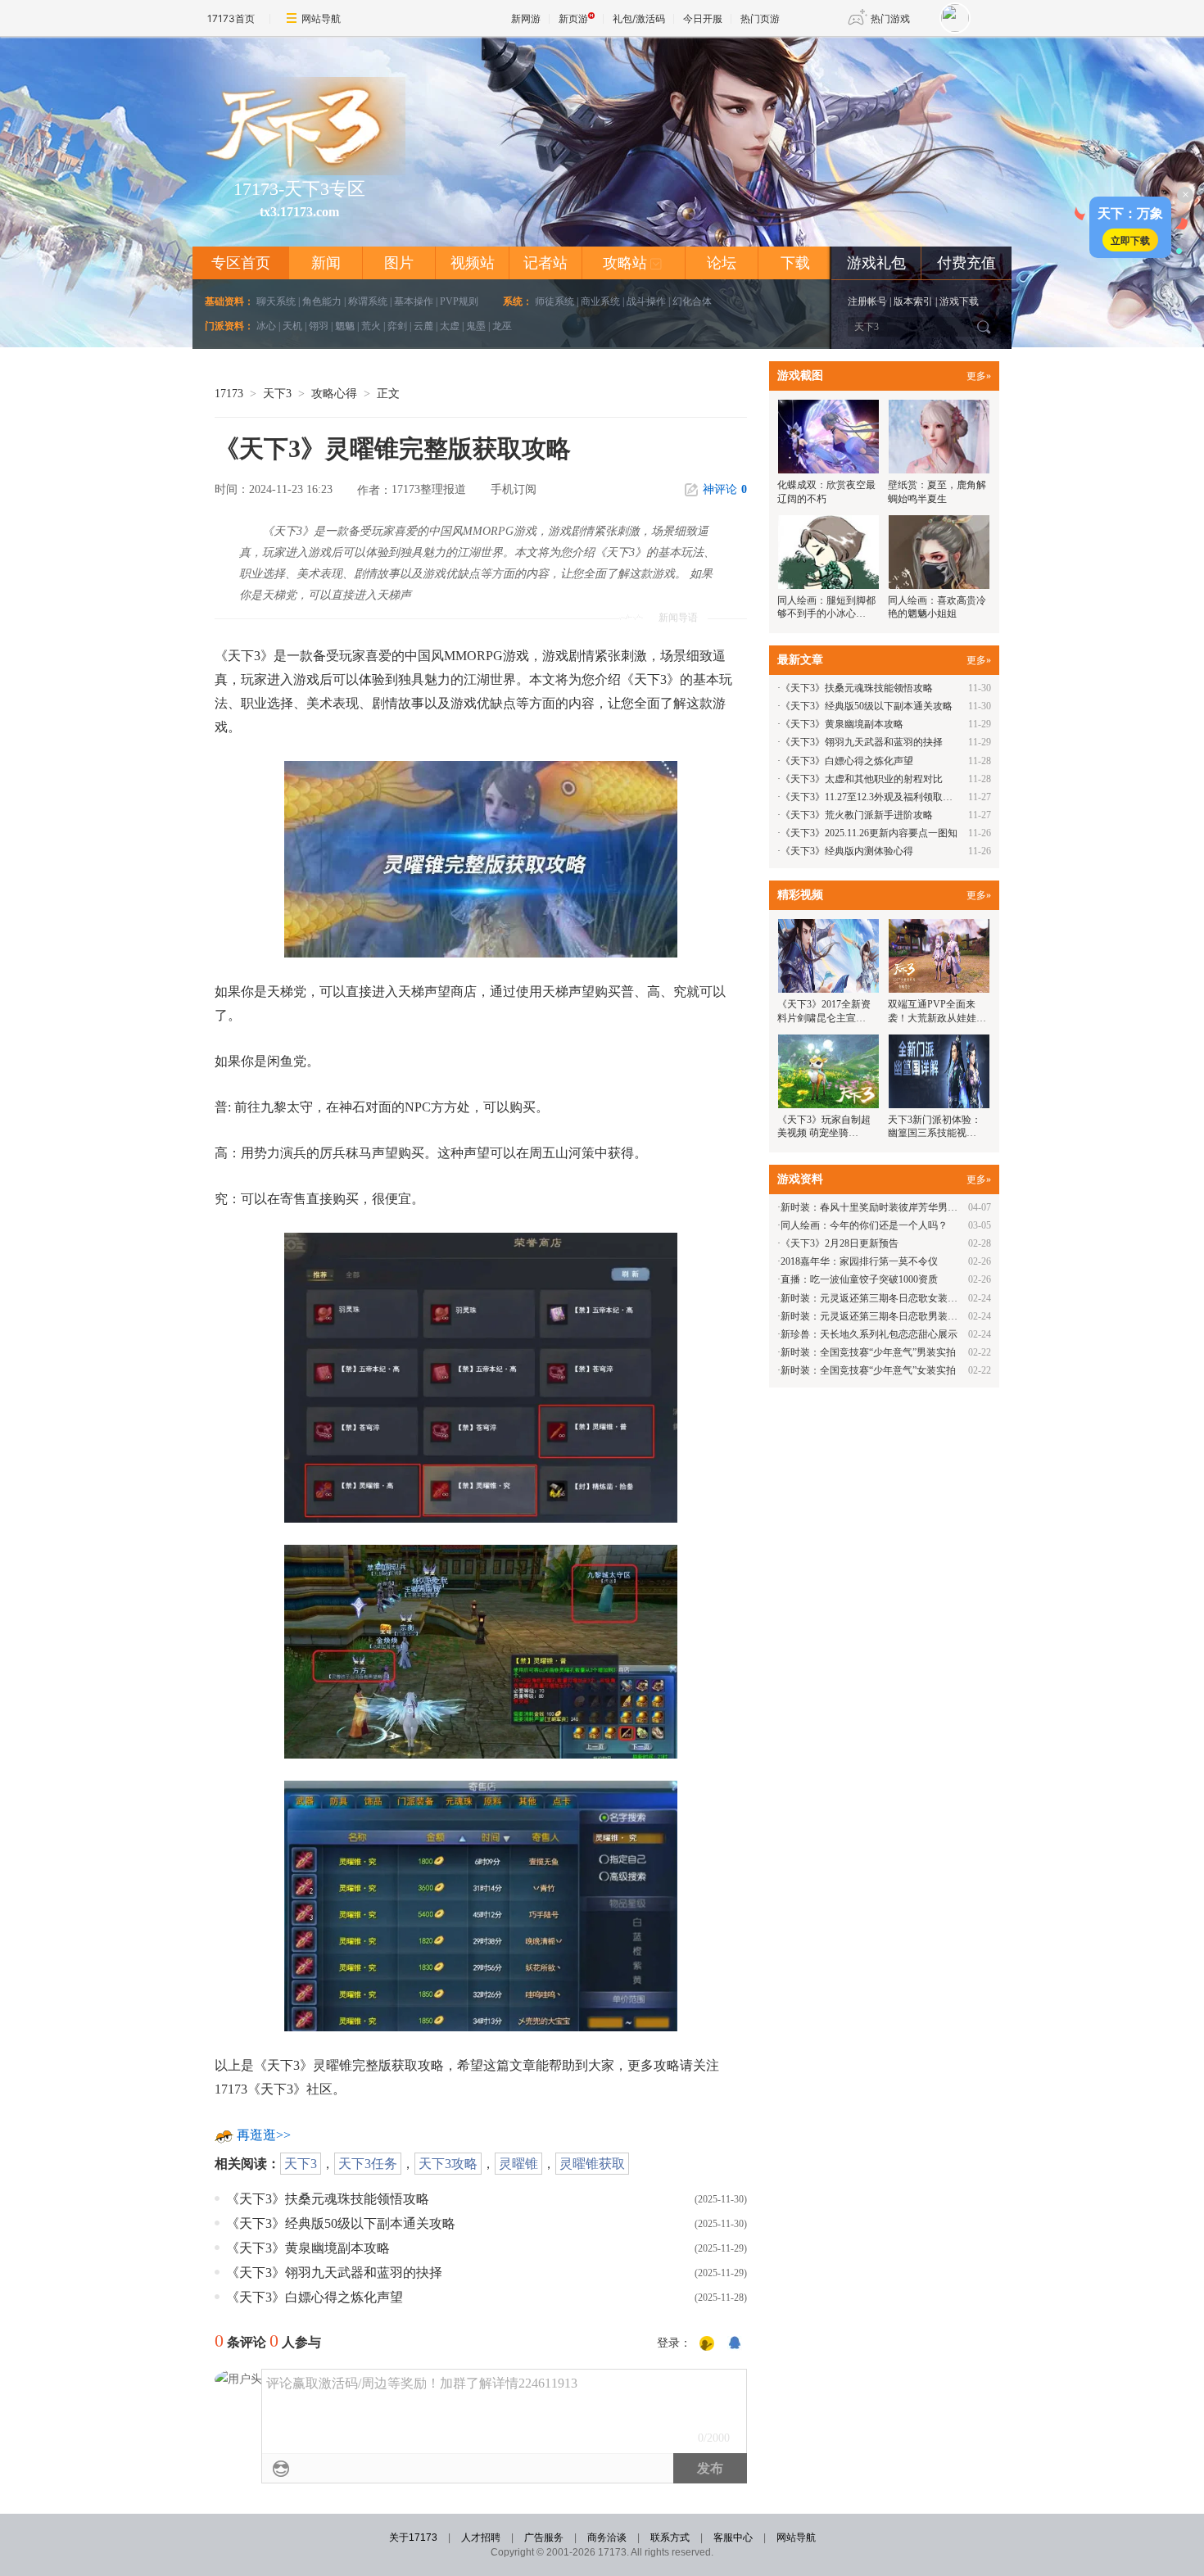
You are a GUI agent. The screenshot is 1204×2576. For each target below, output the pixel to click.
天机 (292, 326)
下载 (795, 263)
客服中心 (733, 2538)
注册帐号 (867, 301)
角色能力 (322, 301)
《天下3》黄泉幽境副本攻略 (308, 2248)
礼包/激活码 (639, 18)
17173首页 (231, 18)
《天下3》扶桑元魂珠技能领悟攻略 (328, 2199)
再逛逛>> (264, 2135)
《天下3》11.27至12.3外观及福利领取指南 (871, 797)
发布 (710, 2468)
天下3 (277, 394)
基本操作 (414, 301)
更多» (979, 376)
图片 (399, 263)
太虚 (450, 326)
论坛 (722, 263)
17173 (229, 394)
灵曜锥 (518, 2164)
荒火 (371, 326)
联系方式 (670, 2538)
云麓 (423, 326)
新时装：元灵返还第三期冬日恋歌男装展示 (874, 1316)
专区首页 (241, 263)
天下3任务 (368, 2164)
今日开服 (703, 18)
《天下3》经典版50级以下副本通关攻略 (341, 2223)
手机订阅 (514, 489)
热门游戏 (890, 18)
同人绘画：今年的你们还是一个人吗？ (864, 1225)
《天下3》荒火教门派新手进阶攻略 (857, 815)
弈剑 (397, 326)
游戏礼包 (876, 263)
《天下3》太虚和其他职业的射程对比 (862, 779)
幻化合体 (692, 301)
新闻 (326, 263)
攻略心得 (334, 394)
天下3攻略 (448, 2164)
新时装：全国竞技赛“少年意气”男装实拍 (868, 1352)
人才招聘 (481, 2538)
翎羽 (319, 326)
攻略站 (633, 263)
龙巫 (502, 326)
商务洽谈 (607, 2538)
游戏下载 (959, 301)
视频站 (473, 263)
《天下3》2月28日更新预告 (840, 1243)
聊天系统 (276, 301)
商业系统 (600, 301)
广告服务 (544, 2538)
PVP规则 (459, 301)
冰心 (266, 326)
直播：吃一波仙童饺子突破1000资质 (859, 1279)
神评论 (725, 489)
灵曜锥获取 (592, 2164)
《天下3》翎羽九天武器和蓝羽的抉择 (334, 2273)
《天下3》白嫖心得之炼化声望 (315, 2297)
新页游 (573, 18)
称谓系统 (368, 301)
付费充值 (966, 263)
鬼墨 (476, 326)
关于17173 (413, 2538)
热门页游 (760, 18)
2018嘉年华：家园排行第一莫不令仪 (859, 1261)
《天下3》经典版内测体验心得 (847, 851)
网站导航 (321, 18)
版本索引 (913, 301)
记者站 (545, 263)
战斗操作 (646, 301)
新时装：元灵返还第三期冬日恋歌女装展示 (874, 1298)
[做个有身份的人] (707, 2344)
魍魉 (345, 326)
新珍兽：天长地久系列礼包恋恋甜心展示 (869, 1334)
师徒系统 (554, 301)
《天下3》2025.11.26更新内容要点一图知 (869, 833)
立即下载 (1130, 240)
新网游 (526, 18)
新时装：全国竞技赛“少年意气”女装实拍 (868, 1370)
